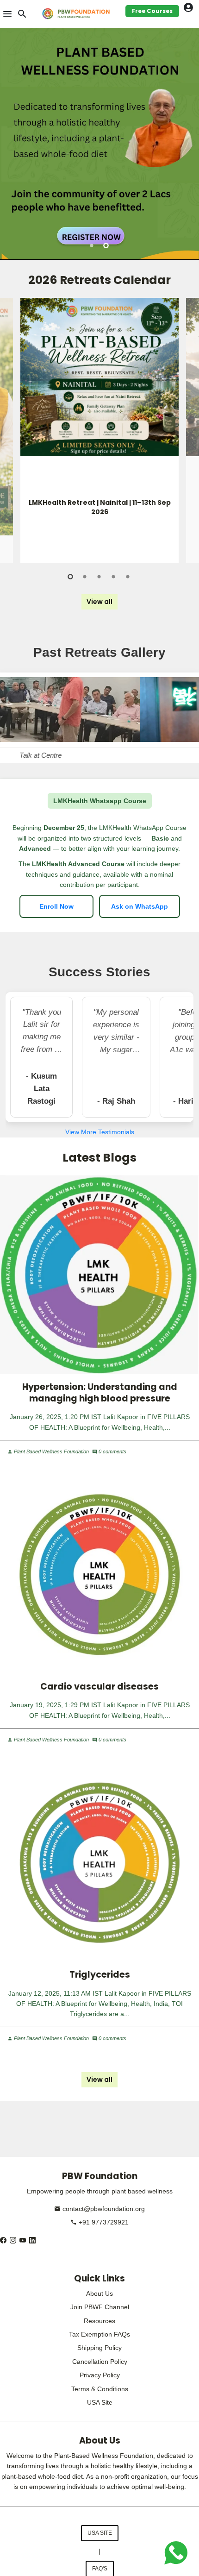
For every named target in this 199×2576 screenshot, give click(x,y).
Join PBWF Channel (100, 2307)
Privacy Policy (100, 2375)
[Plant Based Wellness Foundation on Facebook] (3, 2240)
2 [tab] (107, 245)
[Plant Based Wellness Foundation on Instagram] (13, 2240)
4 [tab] (114, 577)
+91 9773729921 (99, 2222)
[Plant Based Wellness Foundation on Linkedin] (32, 2240)
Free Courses (152, 11)
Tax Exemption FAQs (99, 2334)
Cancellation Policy (100, 2362)
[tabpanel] (99, 144)
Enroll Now (56, 906)
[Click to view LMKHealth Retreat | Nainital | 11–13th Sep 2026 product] (99, 377)
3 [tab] (100, 577)
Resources (99, 2321)
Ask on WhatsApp (140, 906)
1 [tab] (92, 245)
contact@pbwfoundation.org (99, 2209)
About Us (99, 2293)
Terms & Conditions (100, 2389)
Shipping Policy (99, 2348)
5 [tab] (128, 577)
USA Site (100, 2402)
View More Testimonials (100, 1132)
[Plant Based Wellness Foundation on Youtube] (23, 2240)
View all (99, 602)
